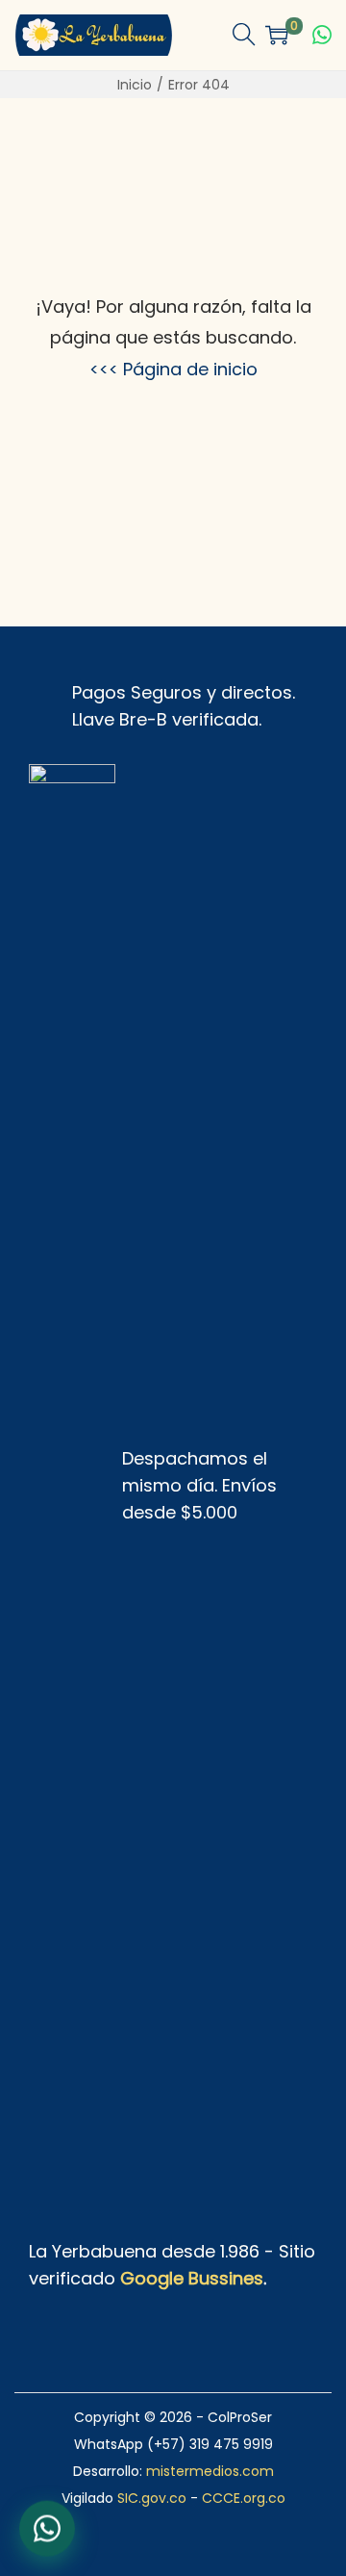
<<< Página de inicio (173, 369)
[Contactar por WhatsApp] (322, 35)
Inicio (135, 85)
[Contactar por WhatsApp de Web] (47, 2529)
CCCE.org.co (244, 2498)
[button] (244, 35)
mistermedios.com (210, 2471)
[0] (277, 35)
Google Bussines (192, 2278)
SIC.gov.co (152, 2498)
